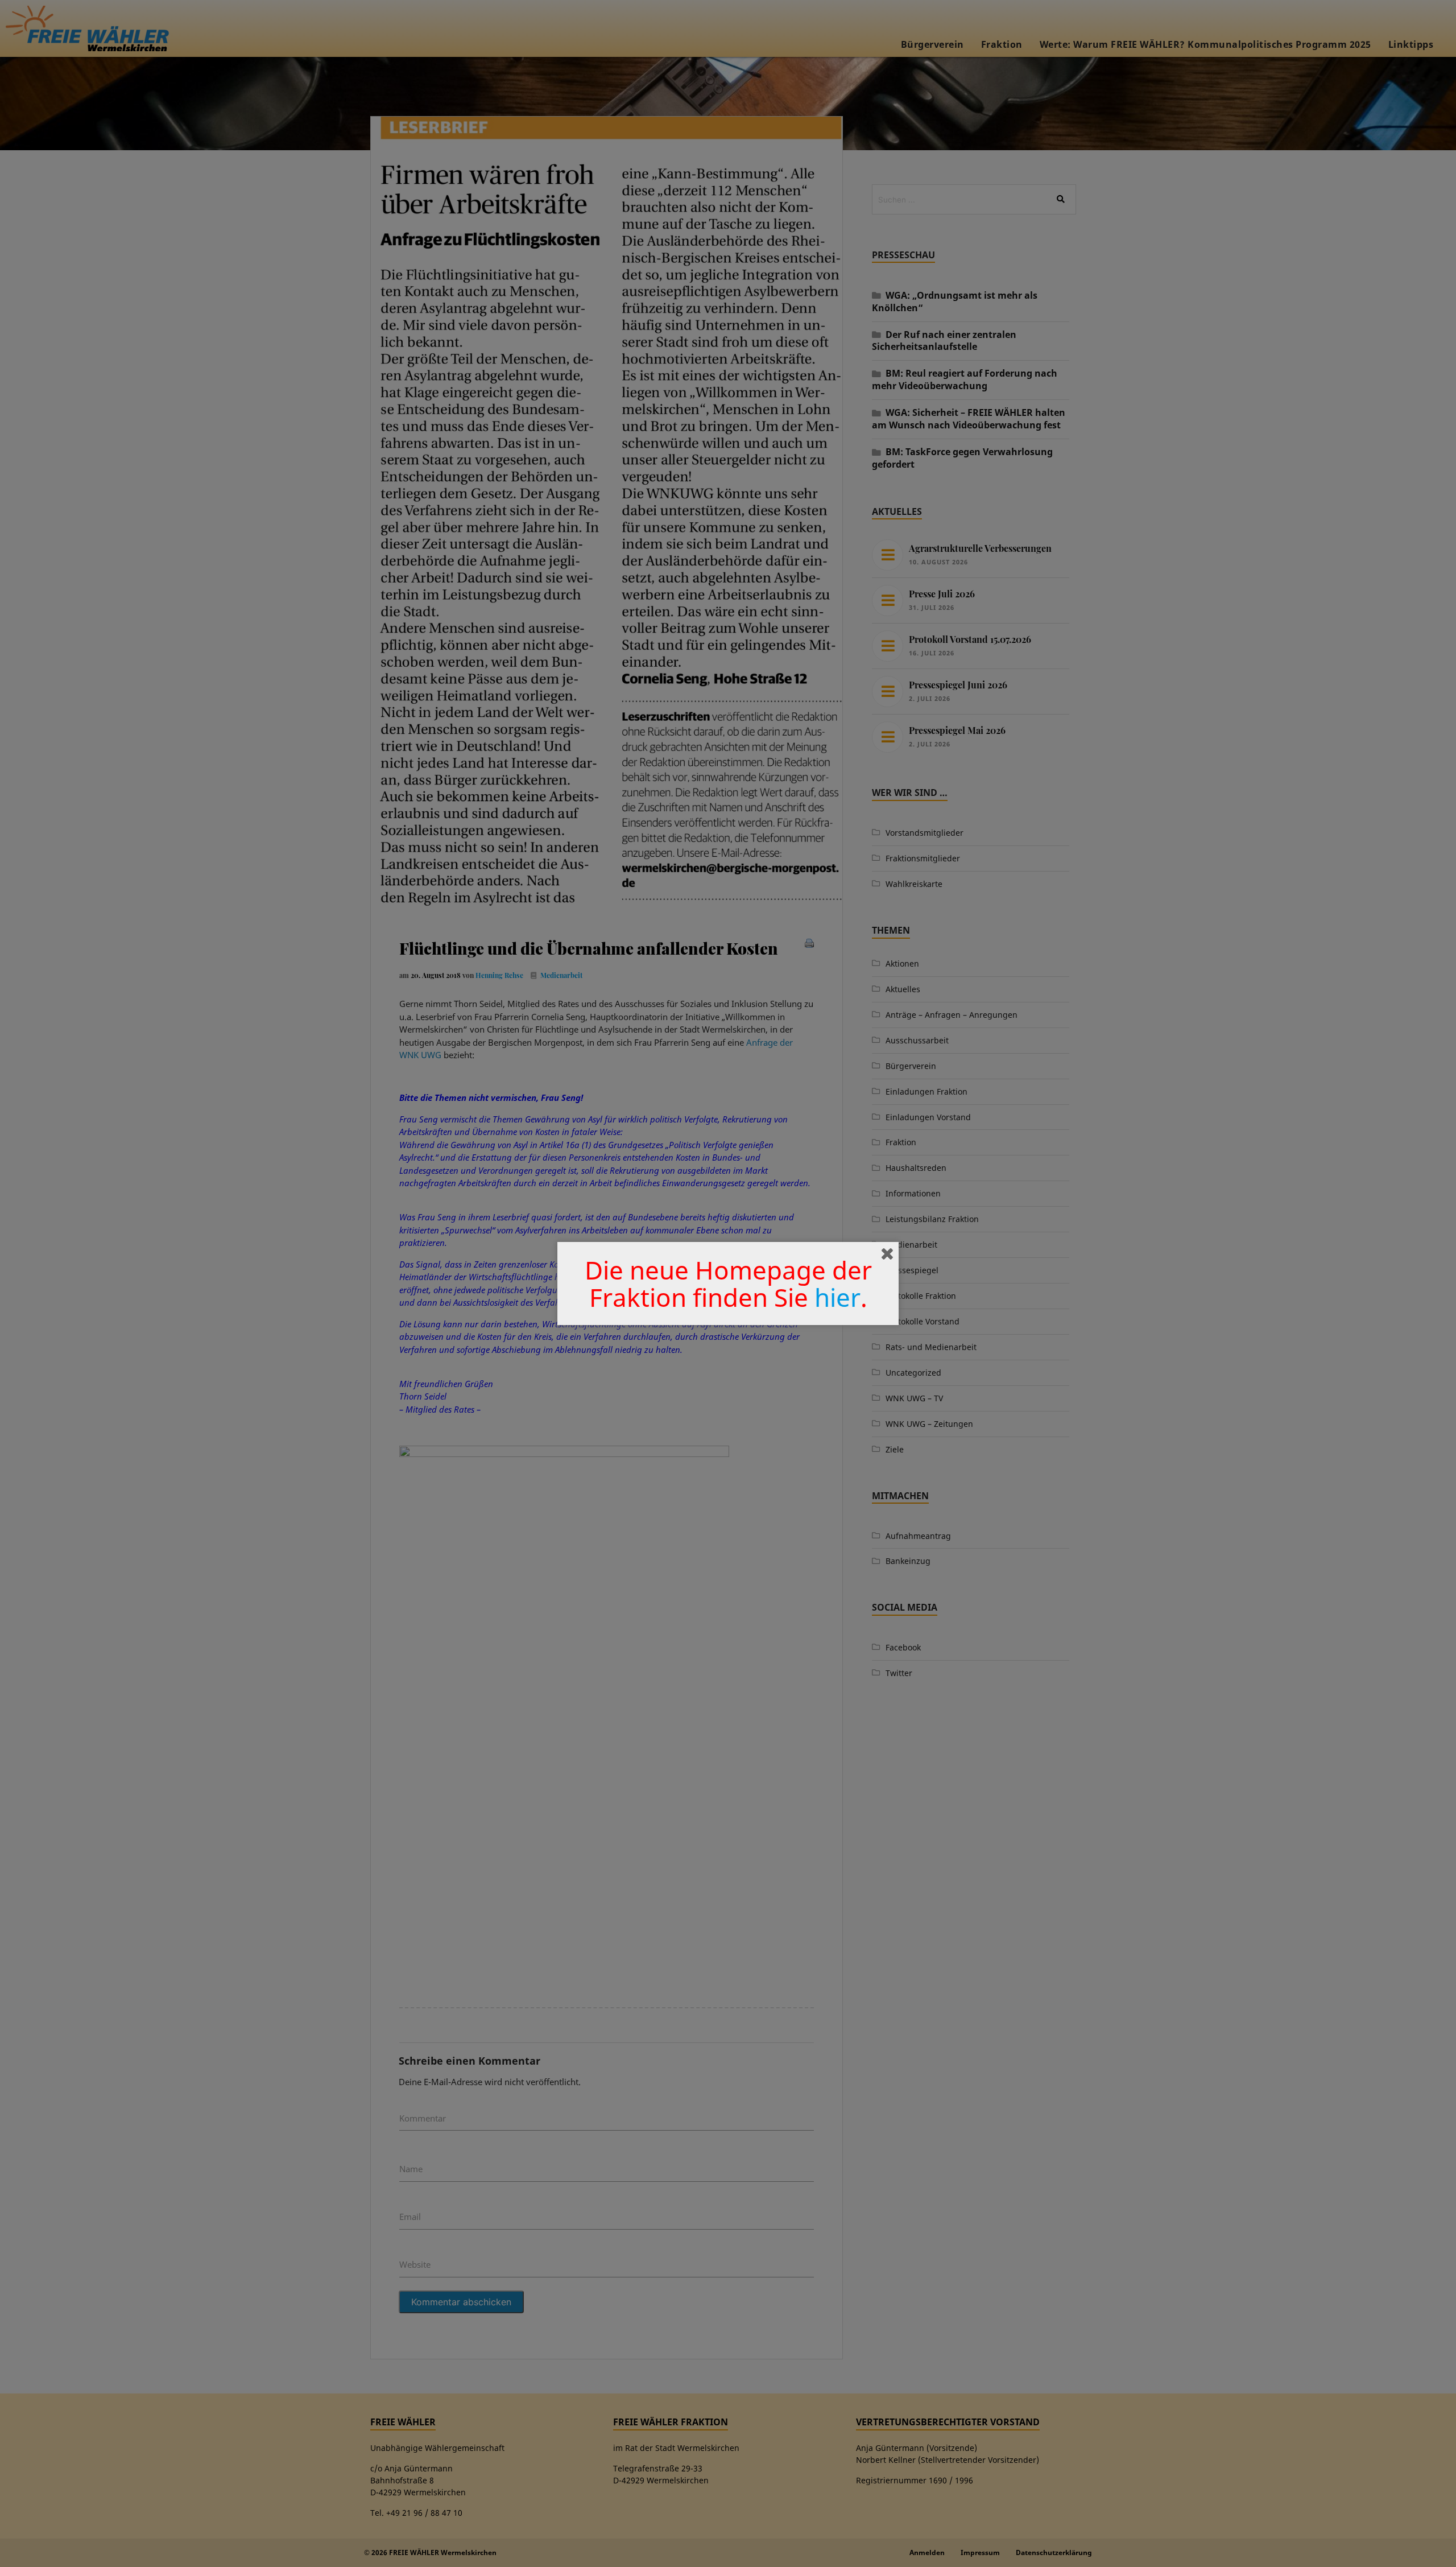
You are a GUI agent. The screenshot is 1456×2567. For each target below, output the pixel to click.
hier (837, 1297)
